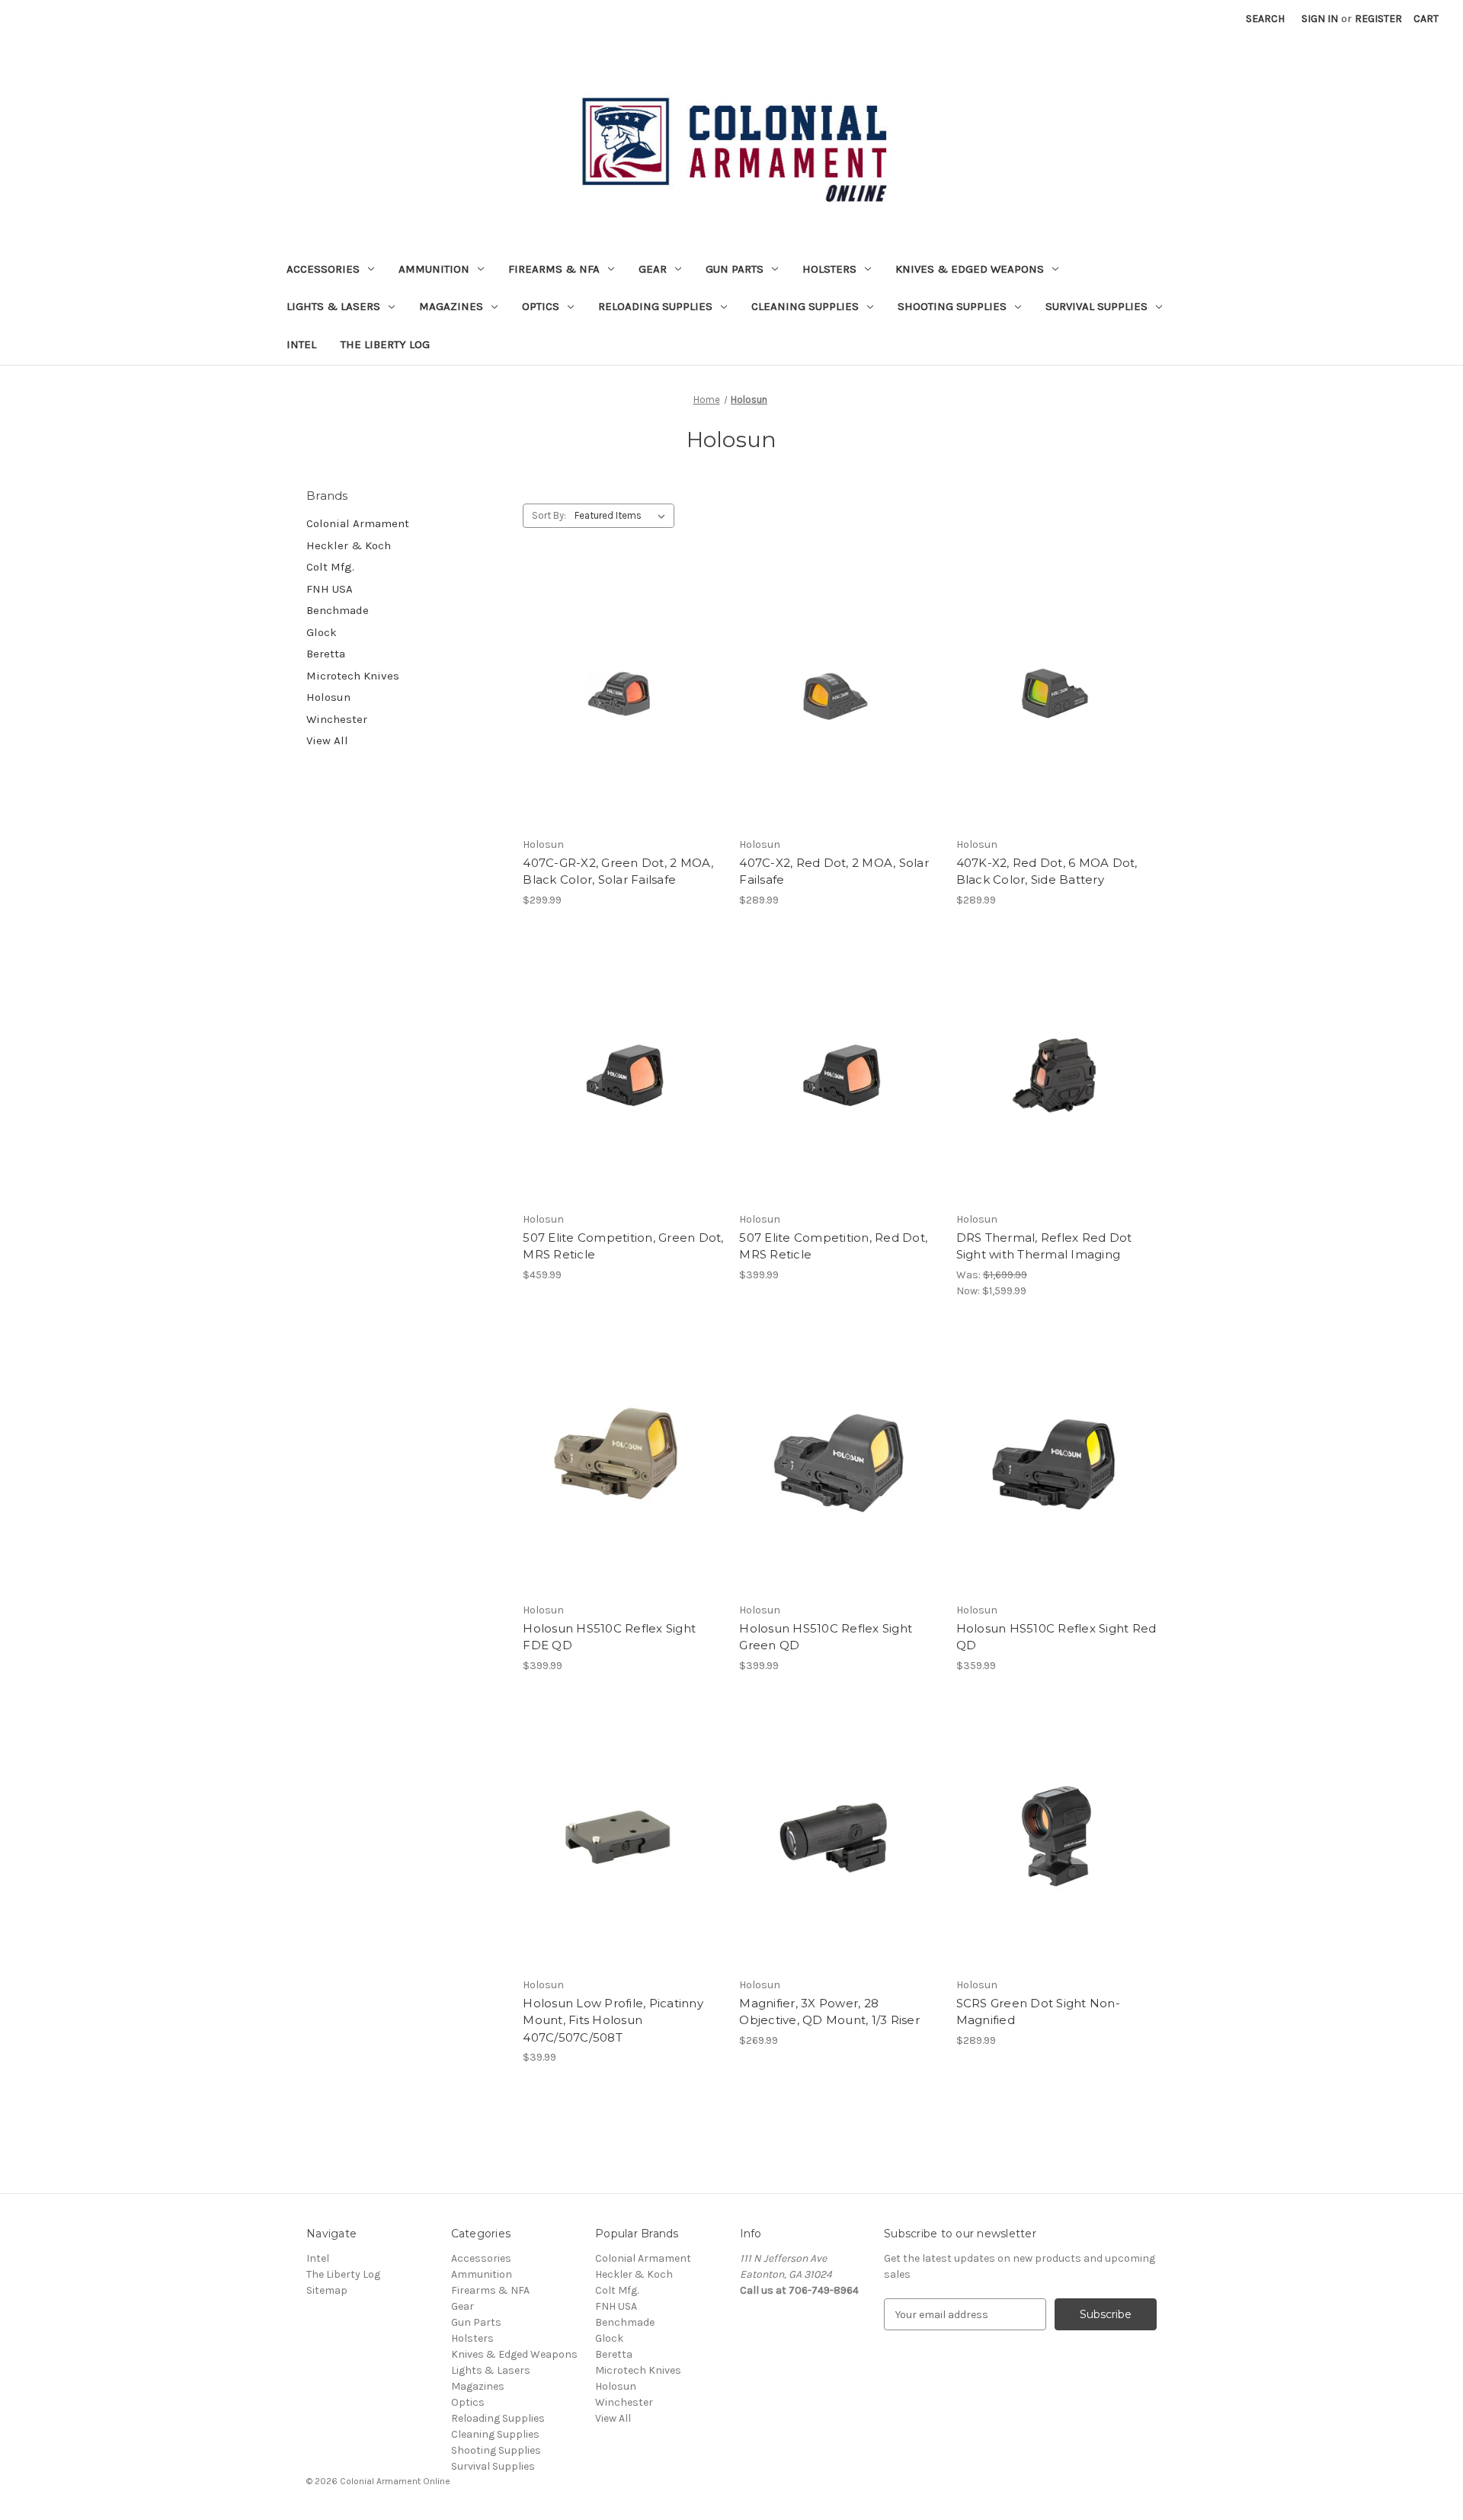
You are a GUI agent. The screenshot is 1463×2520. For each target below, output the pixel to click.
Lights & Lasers (333, 306)
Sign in (1320, 19)
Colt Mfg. (330, 567)
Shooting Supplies (952, 306)
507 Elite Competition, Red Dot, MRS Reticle (833, 1246)
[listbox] (623, 516)
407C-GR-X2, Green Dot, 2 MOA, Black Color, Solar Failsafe (618, 871)
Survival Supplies (1096, 306)
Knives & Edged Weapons (970, 269)
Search (1265, 19)
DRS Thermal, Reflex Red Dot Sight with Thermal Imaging (1044, 1246)
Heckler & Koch (349, 545)
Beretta (326, 654)
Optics (541, 306)
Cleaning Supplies (805, 306)
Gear (653, 269)
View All (327, 740)
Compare (618, 697)
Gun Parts (735, 269)
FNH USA (330, 589)
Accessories (323, 269)
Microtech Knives (353, 676)
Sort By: (549, 515)
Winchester (337, 719)
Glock (322, 632)
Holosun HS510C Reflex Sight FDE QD (609, 1637)
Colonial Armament (358, 523)
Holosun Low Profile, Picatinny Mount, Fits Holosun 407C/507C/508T (613, 2020)
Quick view (620, 670)
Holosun (328, 697)
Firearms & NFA (554, 269)
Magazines (451, 306)
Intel (301, 344)
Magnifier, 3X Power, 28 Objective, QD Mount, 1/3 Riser (829, 2012)
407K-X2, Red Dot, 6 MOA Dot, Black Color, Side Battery (1047, 871)
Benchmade (338, 610)
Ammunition (434, 269)
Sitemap (327, 2290)
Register (1378, 19)
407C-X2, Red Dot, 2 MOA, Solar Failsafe (834, 871)
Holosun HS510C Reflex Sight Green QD (826, 1637)
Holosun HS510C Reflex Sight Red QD (1056, 1637)
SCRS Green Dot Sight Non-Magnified (1038, 2012)
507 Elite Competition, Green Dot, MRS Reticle (623, 1246)
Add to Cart (623, 724)
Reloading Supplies (655, 306)
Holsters (829, 269)
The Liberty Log (385, 344)
